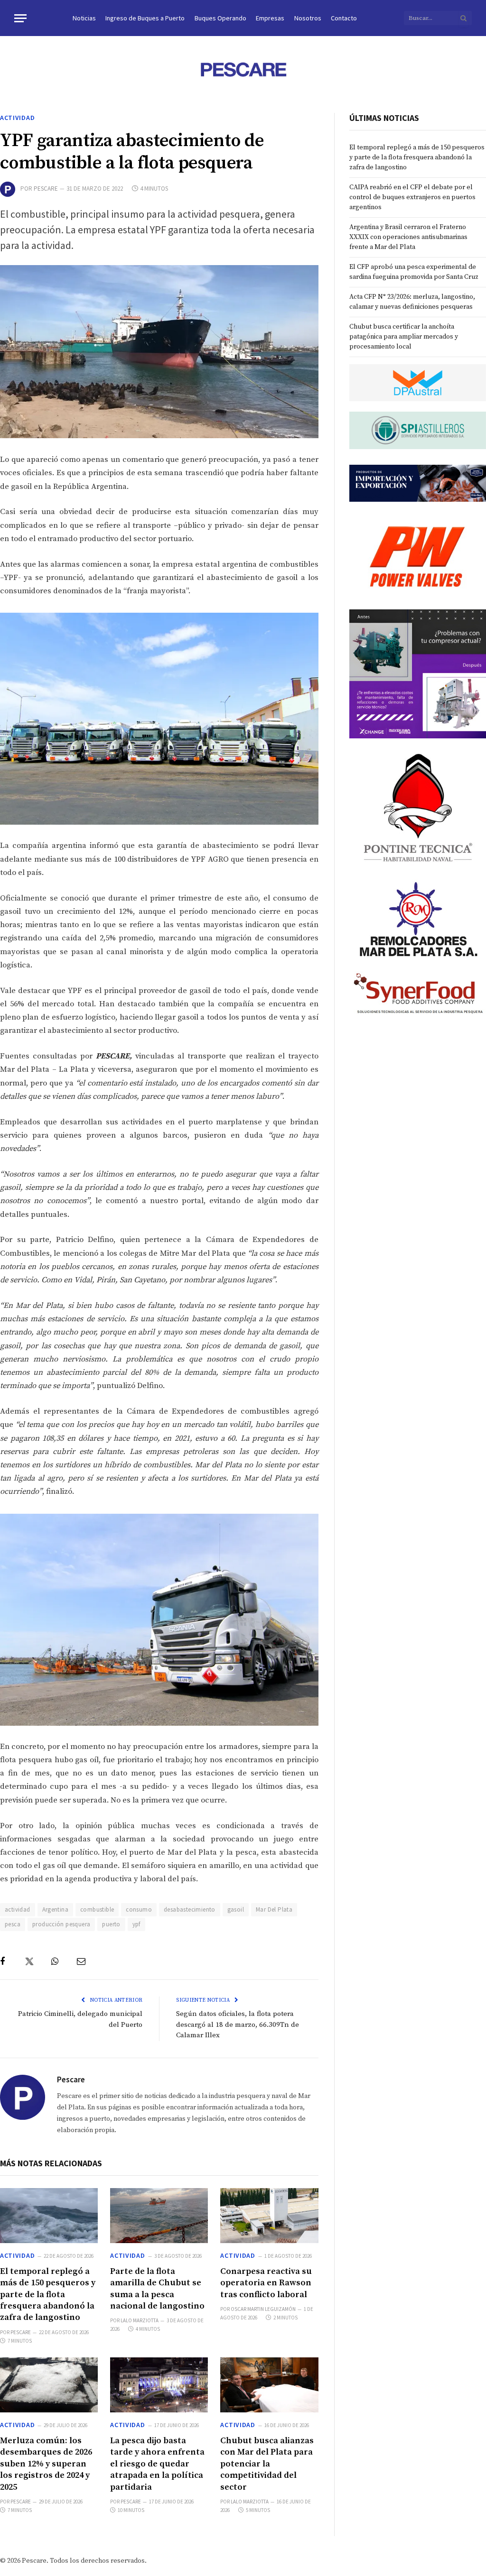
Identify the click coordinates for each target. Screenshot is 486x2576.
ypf (136, 1924)
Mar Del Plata (274, 1909)
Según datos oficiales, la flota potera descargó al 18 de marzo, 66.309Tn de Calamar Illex (238, 2024)
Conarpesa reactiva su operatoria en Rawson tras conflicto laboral (266, 2283)
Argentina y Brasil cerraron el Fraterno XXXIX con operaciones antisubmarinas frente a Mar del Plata (408, 237)
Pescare (46, 189)
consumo (139, 1909)
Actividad (17, 118)
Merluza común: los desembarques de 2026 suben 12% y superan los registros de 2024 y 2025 (46, 2464)
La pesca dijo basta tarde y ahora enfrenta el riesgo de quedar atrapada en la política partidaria (157, 2464)
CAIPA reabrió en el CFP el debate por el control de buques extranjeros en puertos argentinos (412, 197)
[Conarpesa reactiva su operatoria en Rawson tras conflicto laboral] (269, 2216)
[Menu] (20, 18)
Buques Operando (220, 18)
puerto (111, 1924)
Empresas (270, 18)
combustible (97, 1909)
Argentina (56, 1909)
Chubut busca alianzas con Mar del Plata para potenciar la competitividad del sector (267, 2464)
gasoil (236, 1909)
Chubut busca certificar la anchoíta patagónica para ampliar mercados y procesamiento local (404, 337)
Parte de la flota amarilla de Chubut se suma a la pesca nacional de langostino (157, 2289)
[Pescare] (243, 69)
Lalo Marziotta (140, 2320)
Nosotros (308, 18)
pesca (13, 1924)
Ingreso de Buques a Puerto (145, 18)
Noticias (84, 18)
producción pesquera (61, 1924)
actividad (18, 1909)
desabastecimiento (190, 1909)
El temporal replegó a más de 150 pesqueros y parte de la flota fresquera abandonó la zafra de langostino (48, 2295)
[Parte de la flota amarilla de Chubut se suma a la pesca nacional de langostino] (159, 2216)
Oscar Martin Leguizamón (263, 2309)
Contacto (344, 18)
